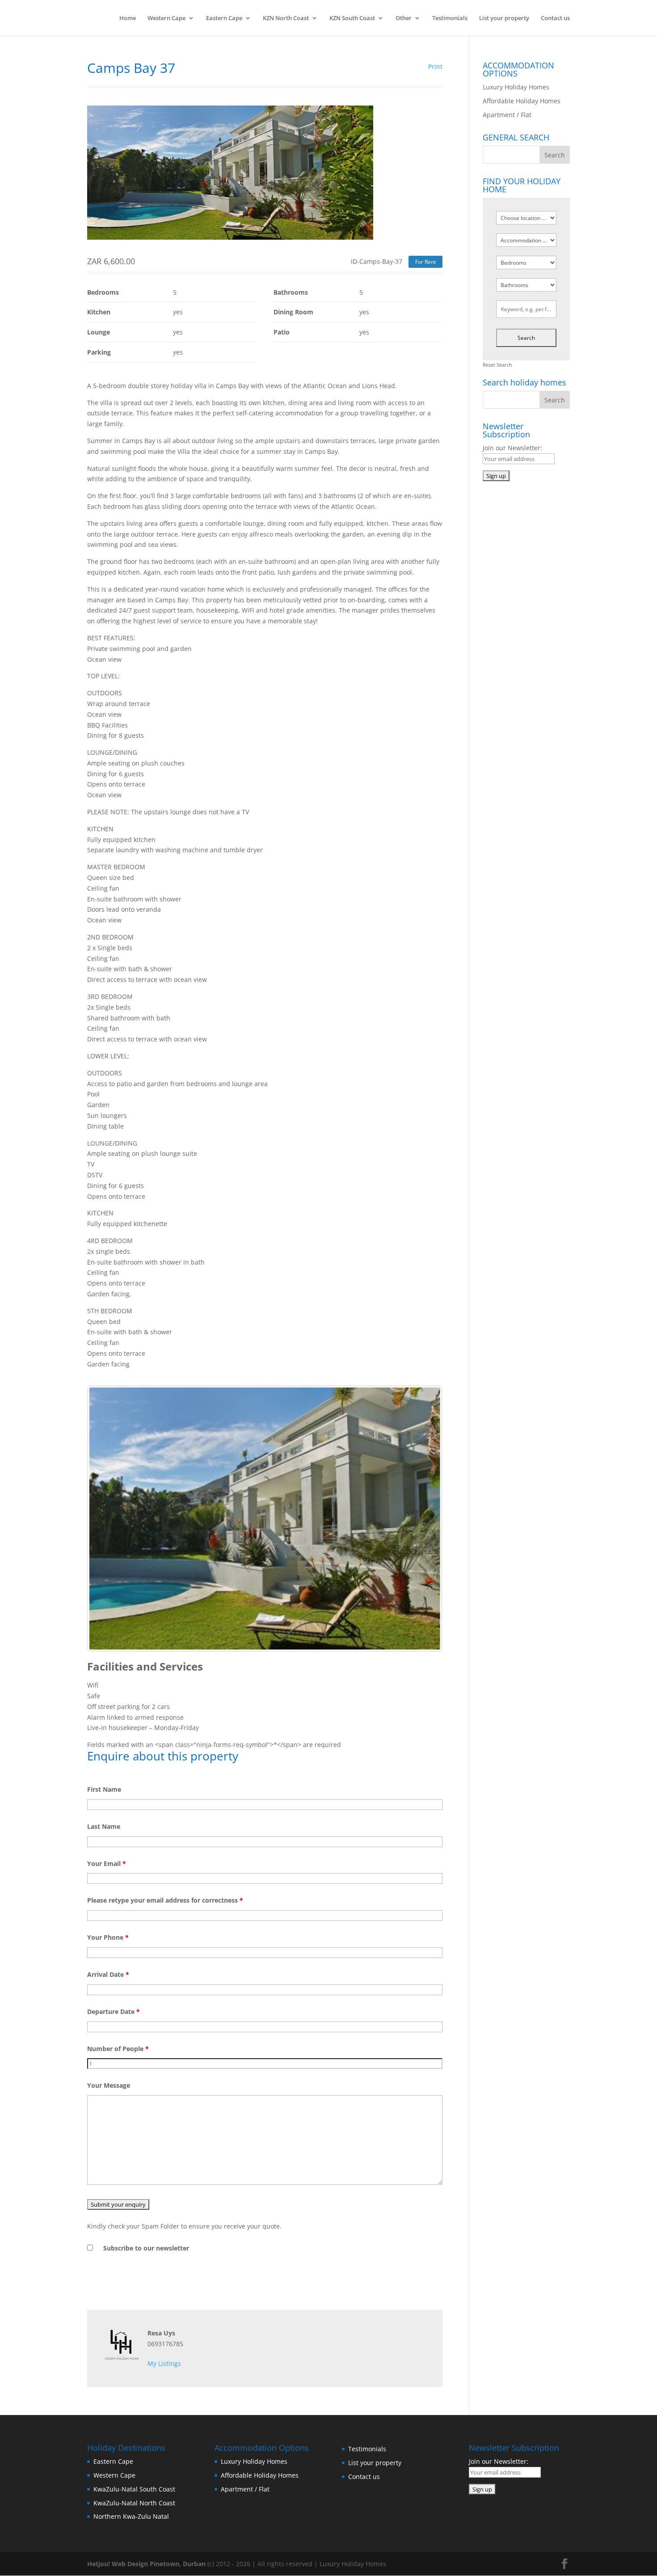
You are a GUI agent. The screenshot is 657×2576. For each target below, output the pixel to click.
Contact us (555, 18)
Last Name (104, 1826)
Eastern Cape (224, 18)
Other (404, 18)
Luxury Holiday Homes (516, 87)
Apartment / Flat (507, 115)
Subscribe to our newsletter (146, 2248)
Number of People (118, 2049)
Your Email (107, 1863)
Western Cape (166, 18)
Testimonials (450, 18)
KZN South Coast (352, 18)
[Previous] (106, 1519)
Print (435, 66)
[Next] (424, 1519)
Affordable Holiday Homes (522, 101)
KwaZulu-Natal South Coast (134, 2489)
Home (128, 18)
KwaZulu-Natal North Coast (134, 2503)
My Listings (164, 2363)
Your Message (109, 2085)
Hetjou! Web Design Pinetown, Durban (146, 2564)
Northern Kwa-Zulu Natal (131, 2516)
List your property (504, 18)
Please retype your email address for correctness (165, 1900)
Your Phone (108, 1937)
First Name (104, 1789)
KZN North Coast (286, 18)
